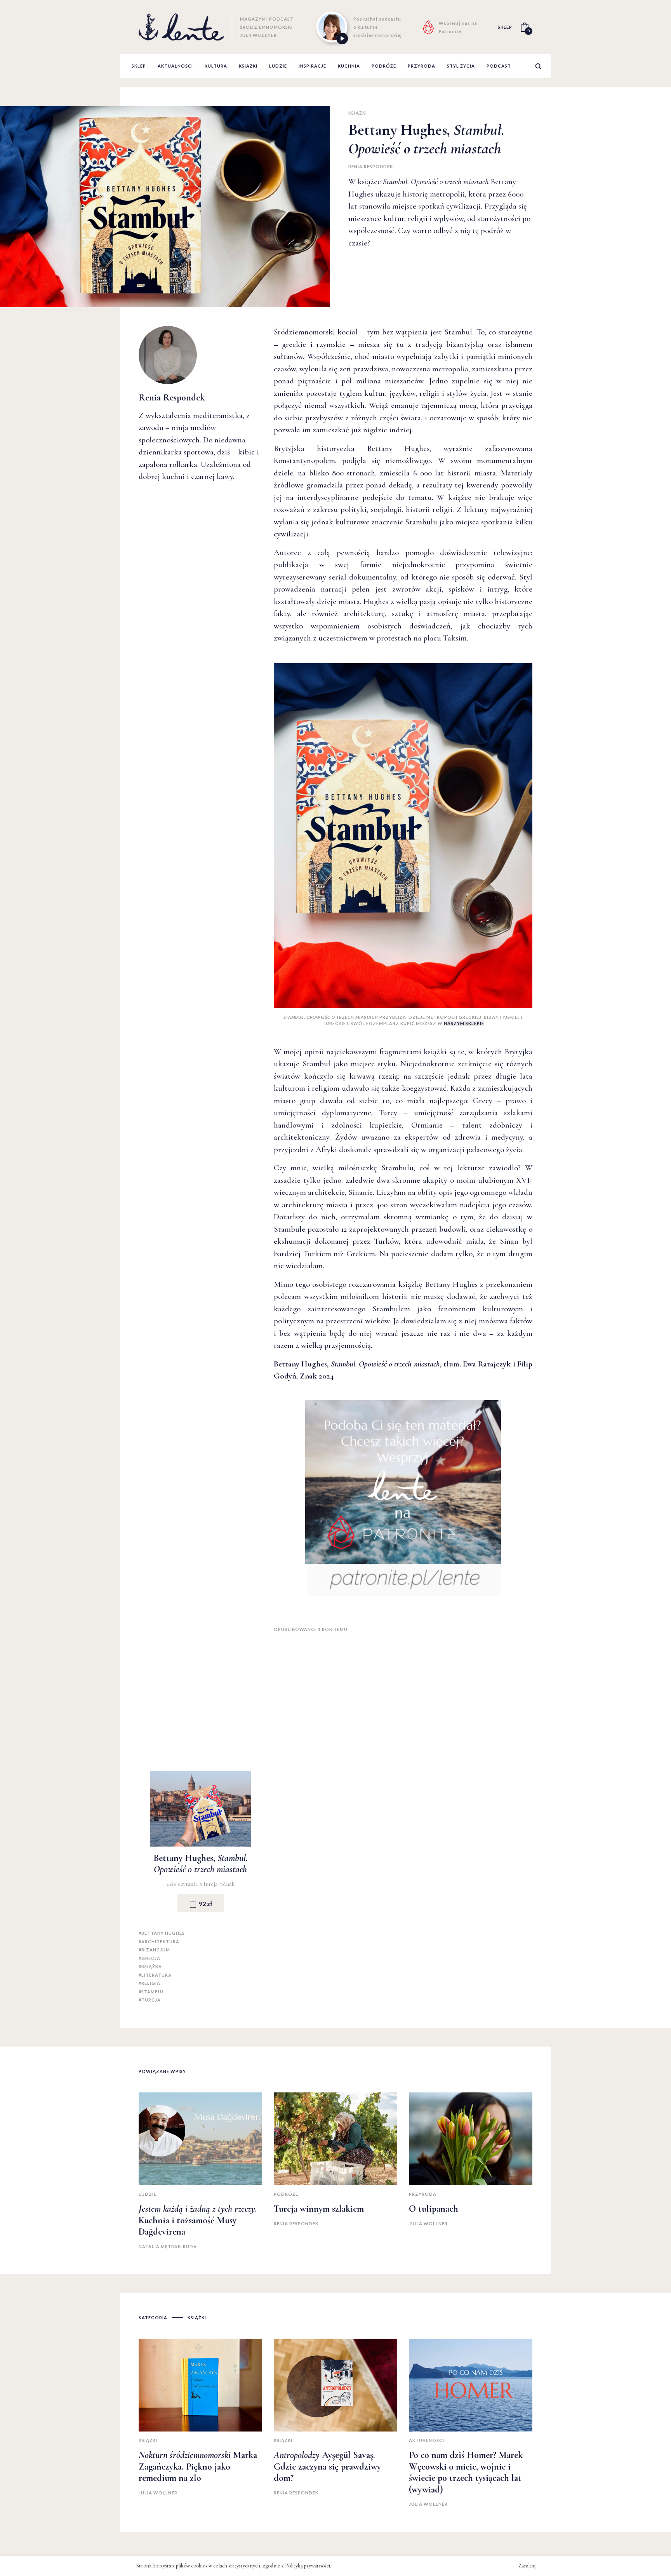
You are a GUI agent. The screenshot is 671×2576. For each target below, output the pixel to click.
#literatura (155, 1975)
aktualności (175, 66)
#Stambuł (151, 1992)
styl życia (461, 66)
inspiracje (312, 66)
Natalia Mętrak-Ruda (168, 2246)
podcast (499, 66)
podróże (384, 66)
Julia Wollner (428, 2224)
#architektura (159, 1942)
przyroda (422, 66)
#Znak (227, 1884)
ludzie (278, 66)
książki (248, 66)
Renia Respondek (371, 166)
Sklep (139, 66)
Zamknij (528, 2566)
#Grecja (149, 1958)
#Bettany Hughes (162, 1933)
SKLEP (505, 27)
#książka (150, 1966)
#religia (149, 1983)
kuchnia (349, 66)
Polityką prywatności (308, 2566)
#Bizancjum (154, 1950)
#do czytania (183, 1884)
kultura (216, 66)
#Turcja (209, 1884)
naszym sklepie (464, 1023)
